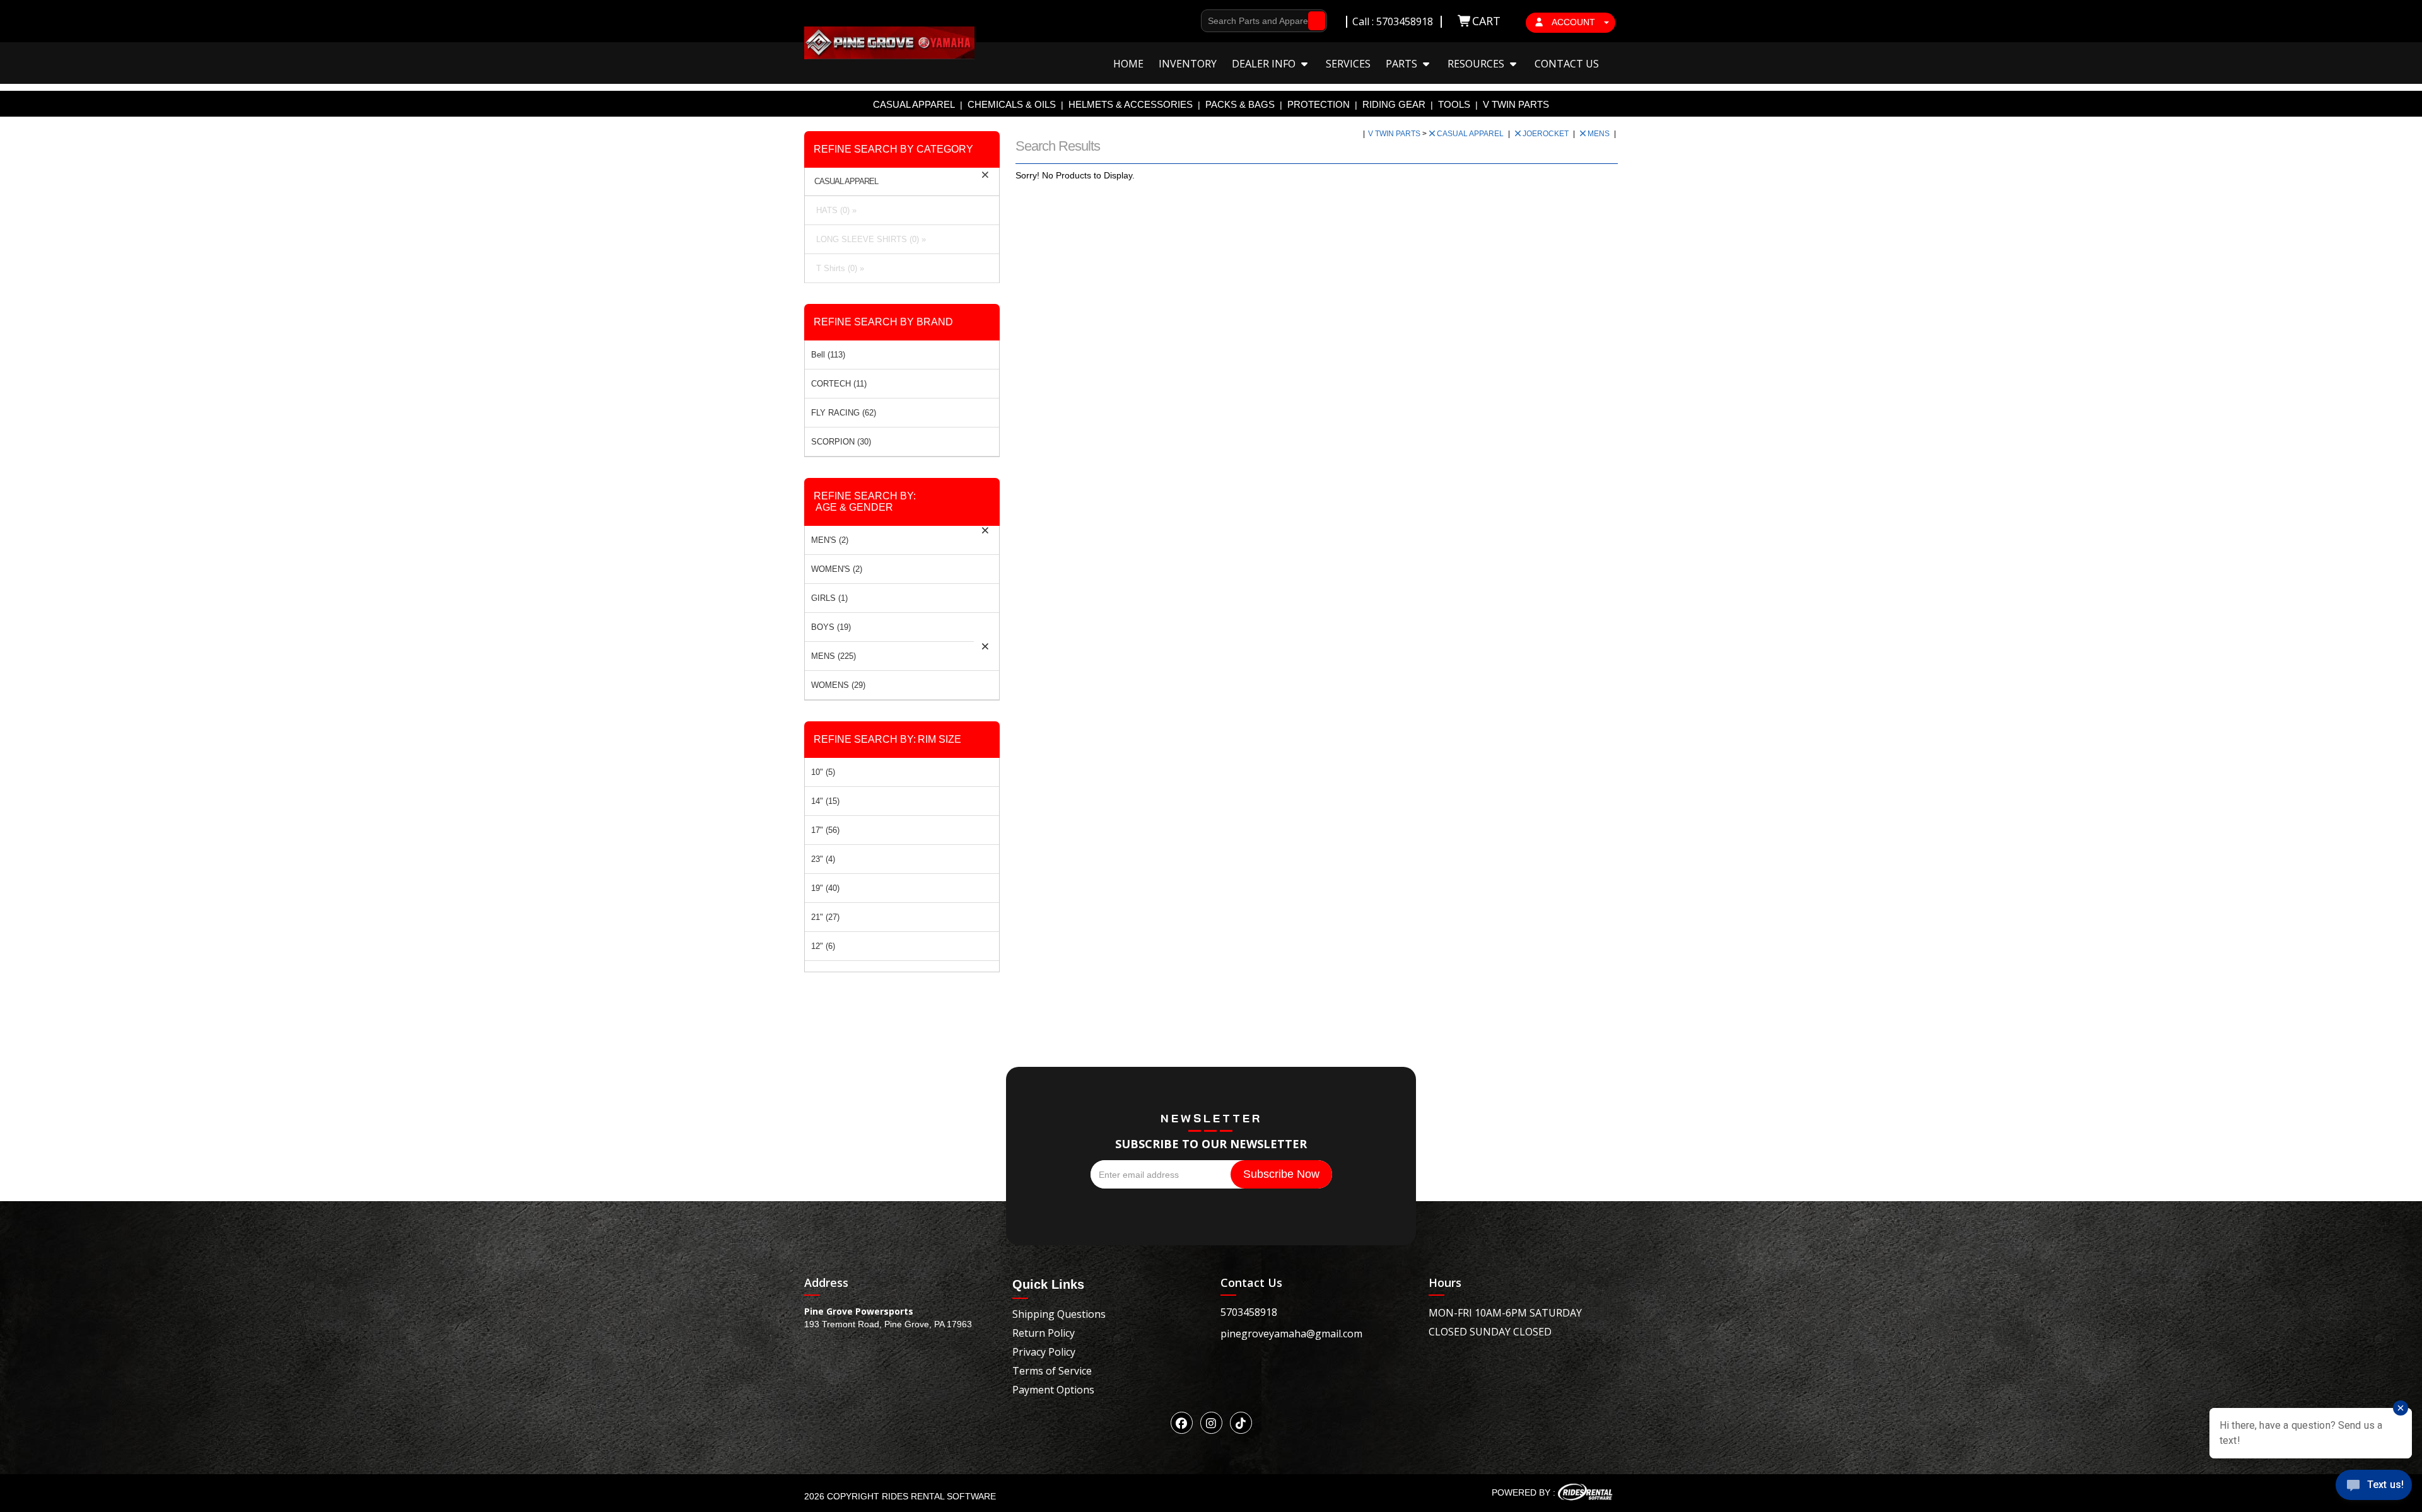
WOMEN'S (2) (837, 569)
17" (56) (825, 830)
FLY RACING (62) (844, 413)
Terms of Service (1052, 1371)
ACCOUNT (1574, 22)
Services (1348, 64)
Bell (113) (828, 355)
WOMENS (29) (838, 685)
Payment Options (1053, 1390)
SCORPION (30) (841, 442)
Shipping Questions (1059, 1314)
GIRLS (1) (829, 598)
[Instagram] (1211, 1423)
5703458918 (1249, 1312)
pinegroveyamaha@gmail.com (1291, 1334)
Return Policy (1044, 1333)
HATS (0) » (834, 210)
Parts (1403, 64)
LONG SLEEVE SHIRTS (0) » (869, 239)
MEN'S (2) (830, 540)
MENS (1600, 134)
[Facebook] (1182, 1423)
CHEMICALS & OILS (1012, 104)
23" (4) (823, 859)
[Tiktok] (1241, 1423)
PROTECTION (1319, 104)
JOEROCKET (1547, 134)
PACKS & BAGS (1240, 104)
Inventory (1188, 64)
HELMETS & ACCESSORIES (1131, 104)
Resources (1477, 64)
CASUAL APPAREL (914, 104)
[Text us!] (2374, 1487)
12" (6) (823, 946)
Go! (1313, 21)
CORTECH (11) (839, 384)
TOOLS (1454, 104)
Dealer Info (1265, 64)
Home (1128, 64)
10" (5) (823, 772)
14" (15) (825, 801)
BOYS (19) (831, 627)
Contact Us (1567, 64)
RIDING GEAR (1394, 104)
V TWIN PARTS (1516, 104)
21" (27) (825, 917)
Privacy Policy (1044, 1352)
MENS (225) (834, 656)
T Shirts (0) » (838, 268)
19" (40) (825, 888)
